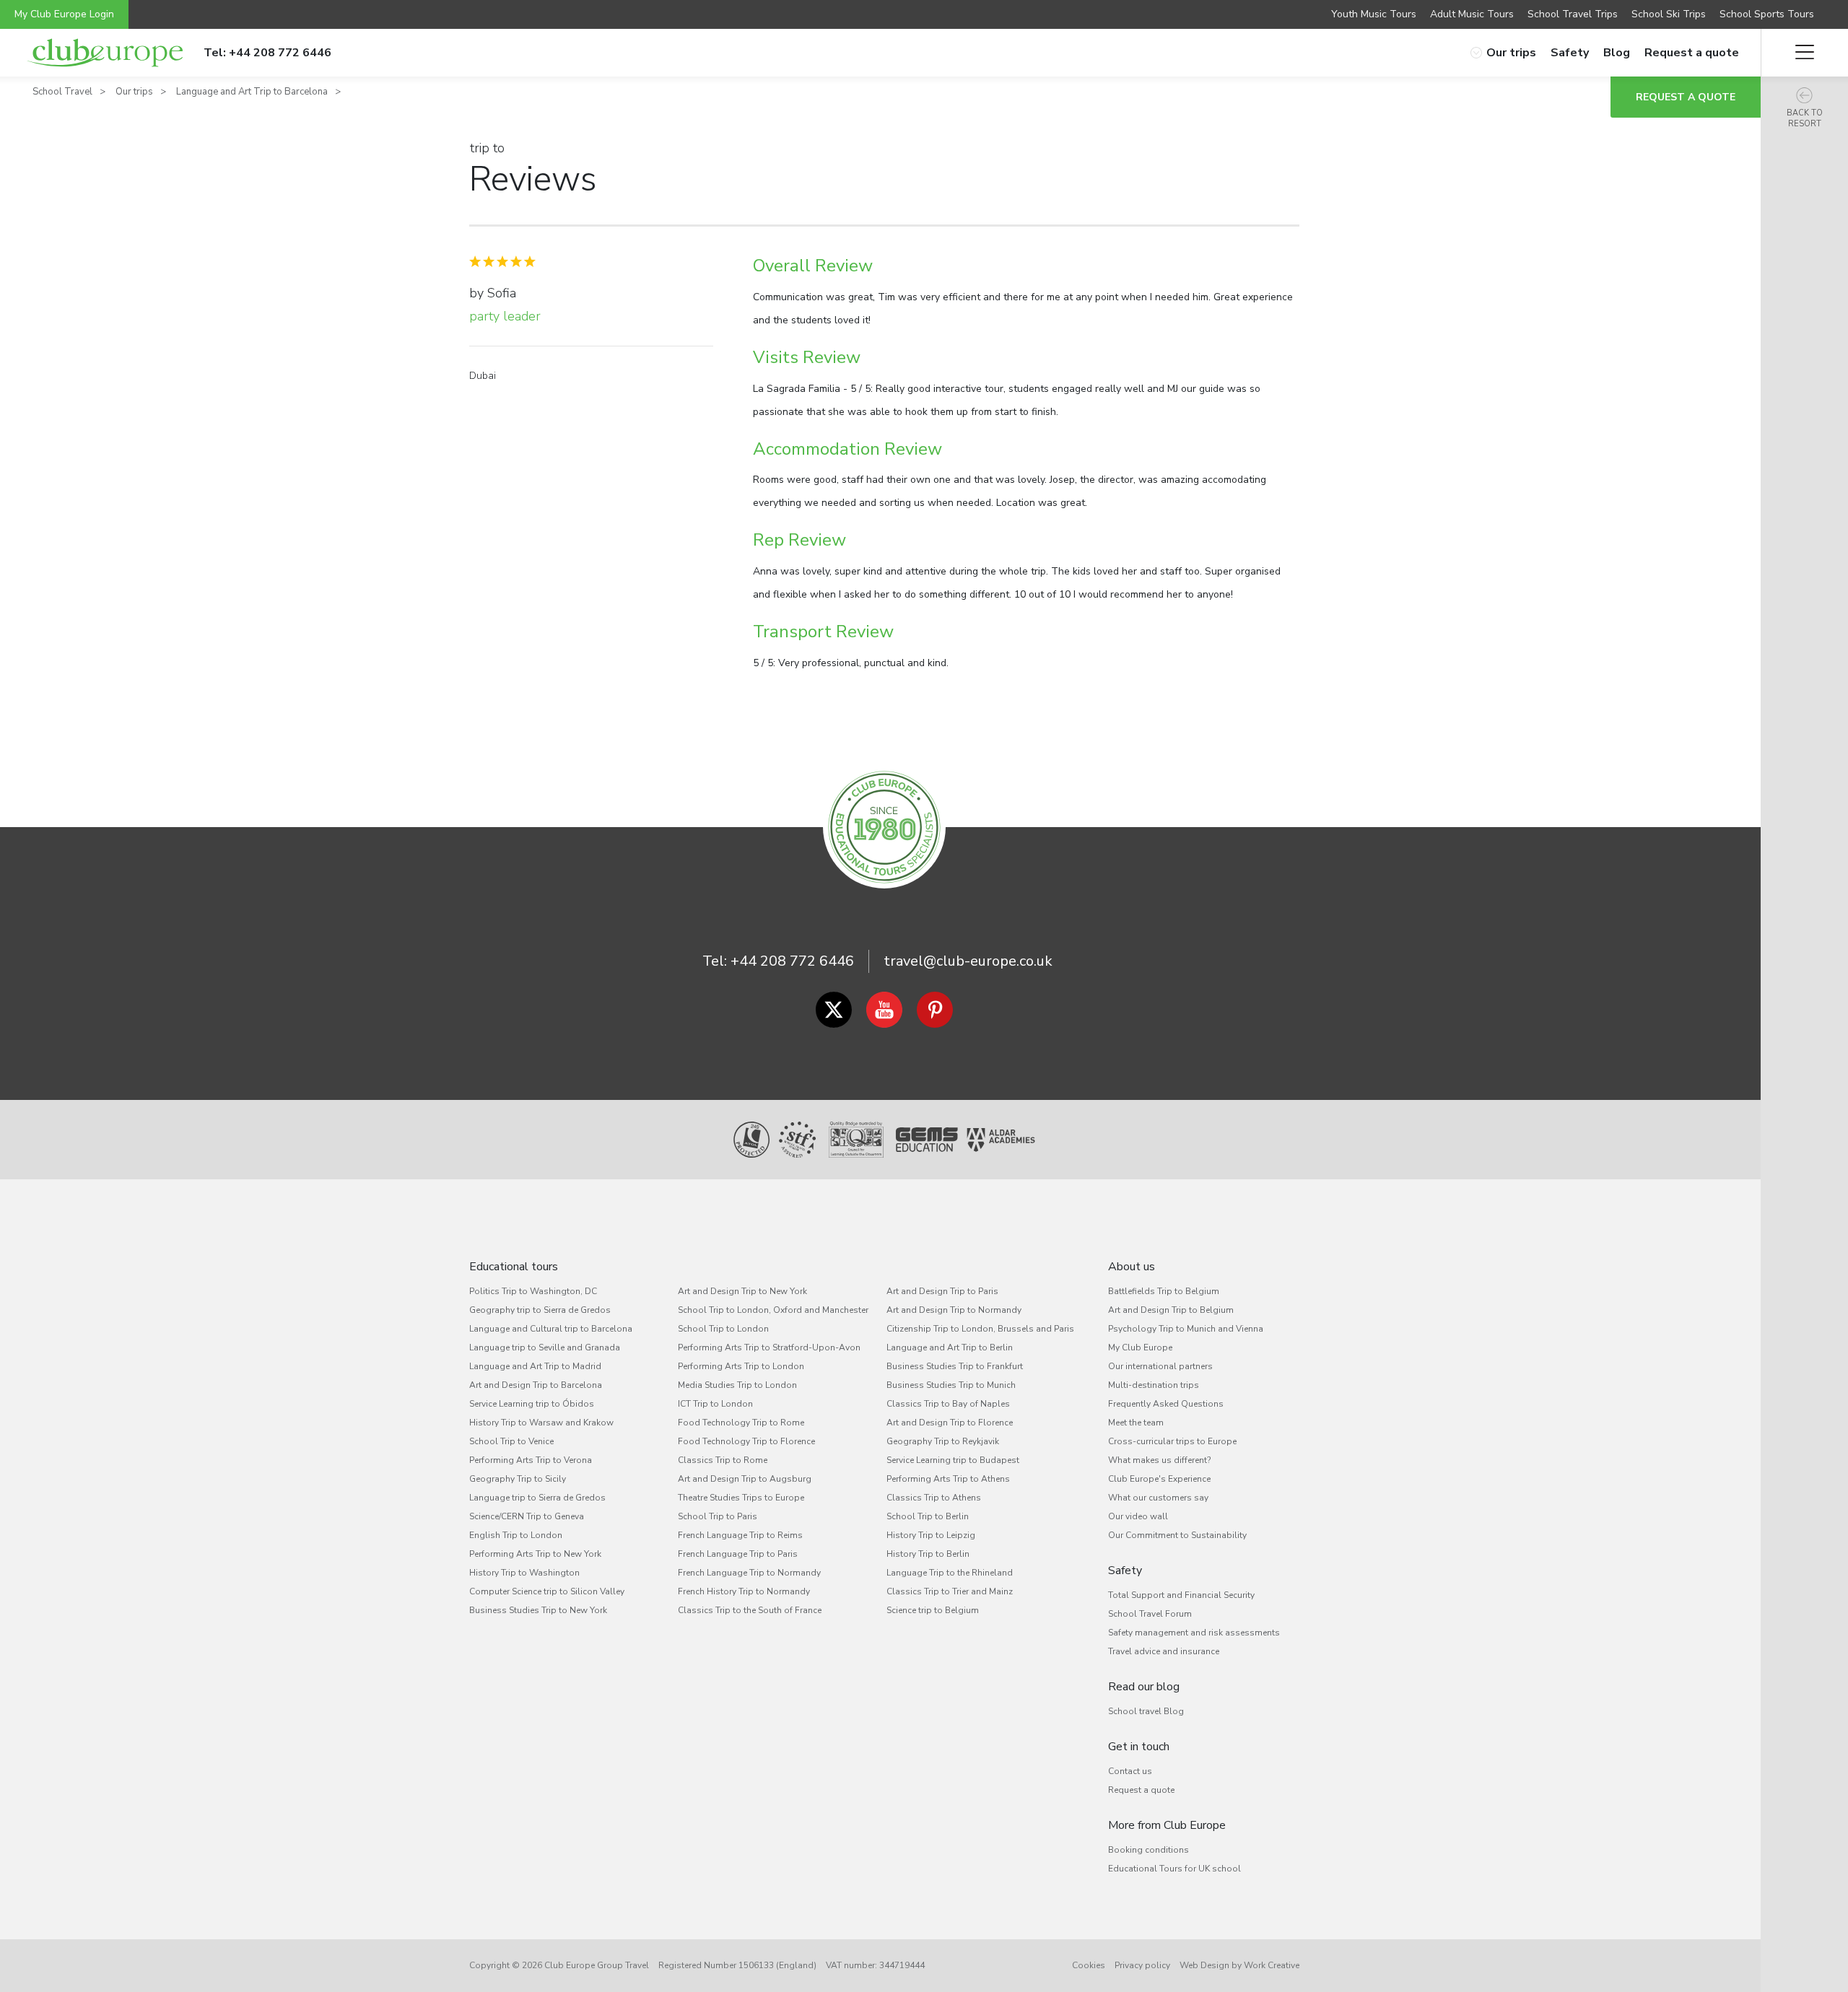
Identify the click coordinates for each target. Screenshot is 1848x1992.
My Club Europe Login (64, 14)
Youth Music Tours (1374, 14)
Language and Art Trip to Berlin (950, 1347)
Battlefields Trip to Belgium (1164, 1291)
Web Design (1204, 1965)
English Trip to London (516, 1535)
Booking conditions (1149, 1850)
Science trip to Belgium (933, 1610)
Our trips (1511, 53)
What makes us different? (1159, 1460)
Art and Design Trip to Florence (950, 1423)
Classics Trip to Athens (934, 1498)
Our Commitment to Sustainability (1177, 1535)
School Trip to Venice (511, 1441)
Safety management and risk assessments (1194, 1633)
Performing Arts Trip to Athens (948, 1479)
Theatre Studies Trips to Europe (741, 1498)
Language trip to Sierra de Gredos (537, 1498)
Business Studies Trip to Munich (951, 1385)
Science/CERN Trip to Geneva (527, 1516)
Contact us (1130, 1771)
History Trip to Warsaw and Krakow (541, 1423)
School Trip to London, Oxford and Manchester (773, 1310)
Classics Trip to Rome (723, 1460)
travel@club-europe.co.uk (968, 961)
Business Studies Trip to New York (538, 1610)
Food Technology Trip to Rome (741, 1423)
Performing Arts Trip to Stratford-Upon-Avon (769, 1347)
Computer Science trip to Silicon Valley (547, 1591)
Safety (1570, 53)
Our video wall (1138, 1516)
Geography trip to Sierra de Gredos (540, 1310)
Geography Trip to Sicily (518, 1479)
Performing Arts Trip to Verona (531, 1460)
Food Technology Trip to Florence (746, 1441)
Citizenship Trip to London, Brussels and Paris (980, 1329)
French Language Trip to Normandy (749, 1573)
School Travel (62, 92)
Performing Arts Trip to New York (535, 1554)
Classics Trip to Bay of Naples (948, 1404)
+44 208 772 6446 (792, 961)
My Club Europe (1140, 1347)
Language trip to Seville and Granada (545, 1347)
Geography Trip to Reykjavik (943, 1441)
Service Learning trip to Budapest (953, 1460)
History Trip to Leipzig (931, 1535)
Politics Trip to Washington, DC (533, 1291)
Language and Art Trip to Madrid (535, 1366)
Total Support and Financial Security (1181, 1595)
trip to (487, 148)
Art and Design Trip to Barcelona (536, 1385)
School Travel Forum (1150, 1614)
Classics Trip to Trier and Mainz (950, 1591)
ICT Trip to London (715, 1404)
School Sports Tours (1767, 14)
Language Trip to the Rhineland (950, 1573)
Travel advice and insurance (1164, 1651)
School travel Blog (1146, 1711)
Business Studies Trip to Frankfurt (955, 1366)
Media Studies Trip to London (737, 1385)
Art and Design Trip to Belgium (1171, 1310)
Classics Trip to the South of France (750, 1610)
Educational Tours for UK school (1174, 1869)
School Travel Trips (1573, 14)
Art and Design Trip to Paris (942, 1291)
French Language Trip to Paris (738, 1554)
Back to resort (1805, 118)
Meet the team (1136, 1423)
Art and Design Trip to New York (742, 1291)
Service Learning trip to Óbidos (532, 1404)
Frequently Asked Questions (1166, 1404)
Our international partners (1160, 1366)
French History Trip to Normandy (744, 1591)
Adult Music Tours (1472, 14)
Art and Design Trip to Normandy (954, 1310)
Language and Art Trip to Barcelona (252, 92)
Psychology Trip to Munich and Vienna (1186, 1329)
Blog (1617, 53)
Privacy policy (1142, 1965)
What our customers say (1158, 1498)
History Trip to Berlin (928, 1554)
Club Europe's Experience (1159, 1479)
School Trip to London (723, 1329)
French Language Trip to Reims (740, 1535)
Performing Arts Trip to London (741, 1366)
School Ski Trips (1669, 14)
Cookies (1089, 1965)
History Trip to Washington (524, 1573)
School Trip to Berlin (928, 1516)
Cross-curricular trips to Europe (1172, 1441)
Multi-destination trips (1154, 1385)
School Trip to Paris (718, 1516)
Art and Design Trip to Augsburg (745, 1479)
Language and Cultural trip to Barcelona (551, 1329)
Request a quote (1692, 53)
